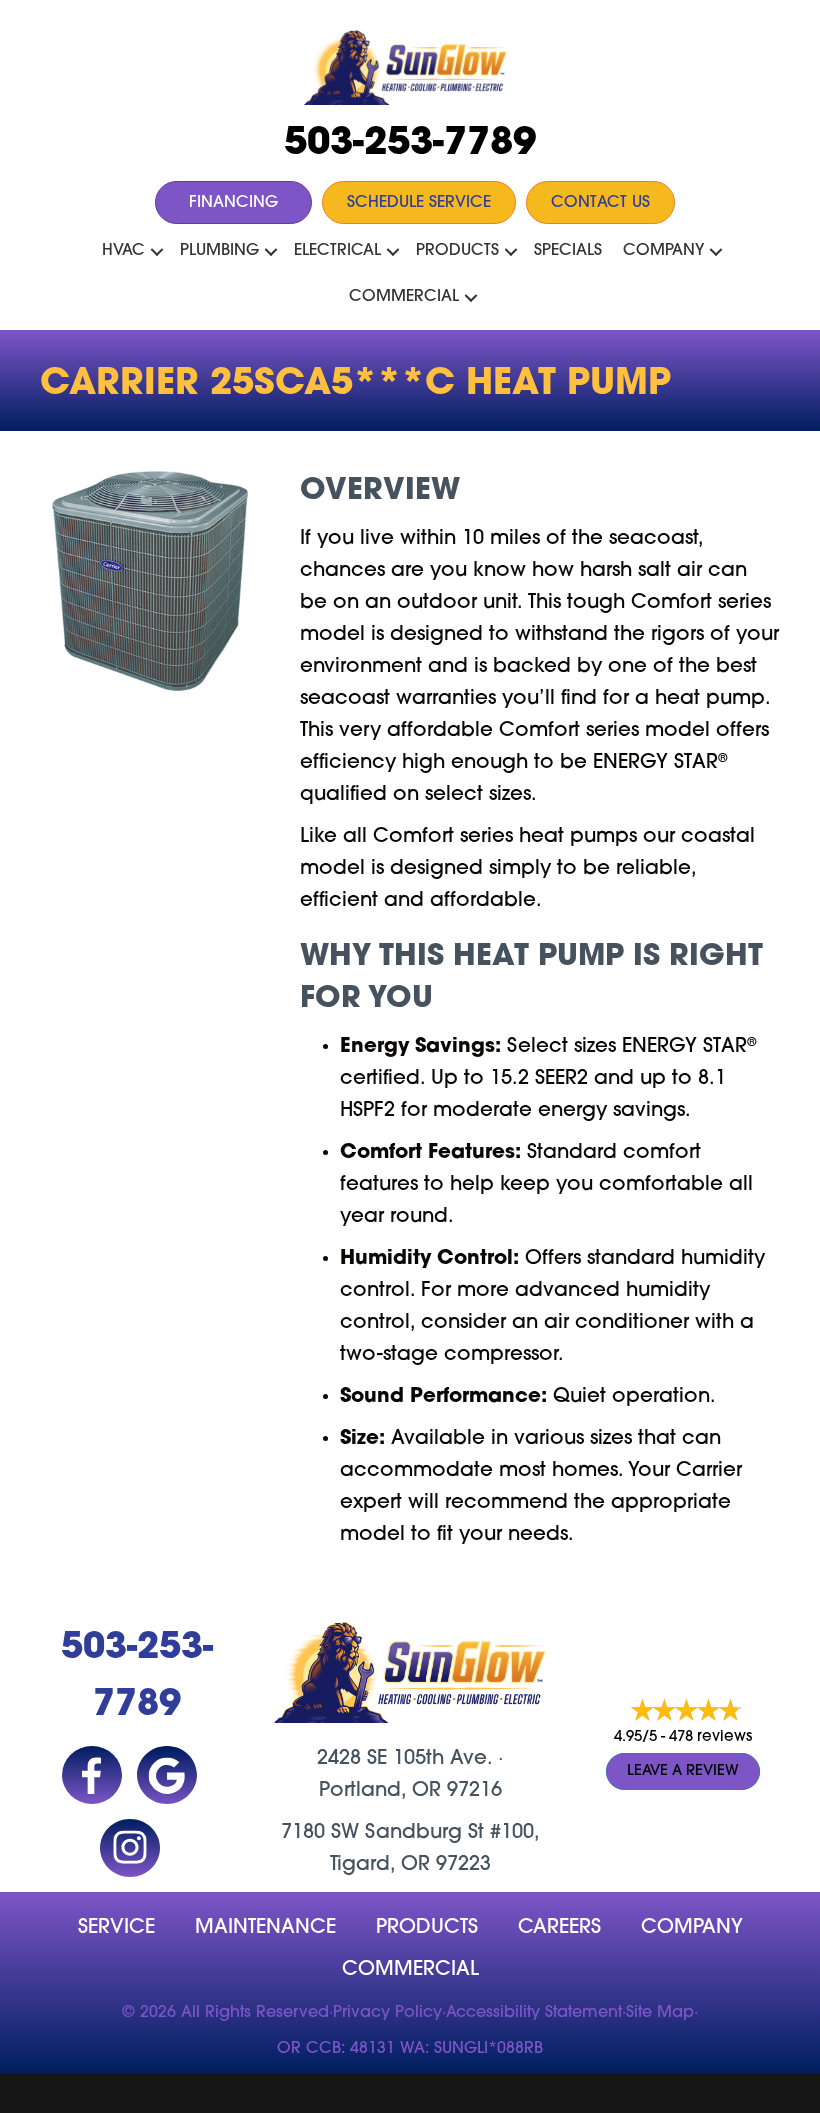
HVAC (123, 251)
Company (663, 251)
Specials (568, 251)
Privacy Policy (387, 2013)
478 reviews (710, 1737)
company (692, 1928)
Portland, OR (380, 1791)
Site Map (660, 2013)
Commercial (404, 297)
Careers (559, 1928)
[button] (157, 252)
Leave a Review (683, 1771)
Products (457, 251)
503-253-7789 (410, 144)
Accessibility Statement (534, 2013)
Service (116, 1928)
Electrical (337, 251)
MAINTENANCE (265, 1928)
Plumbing (219, 251)
